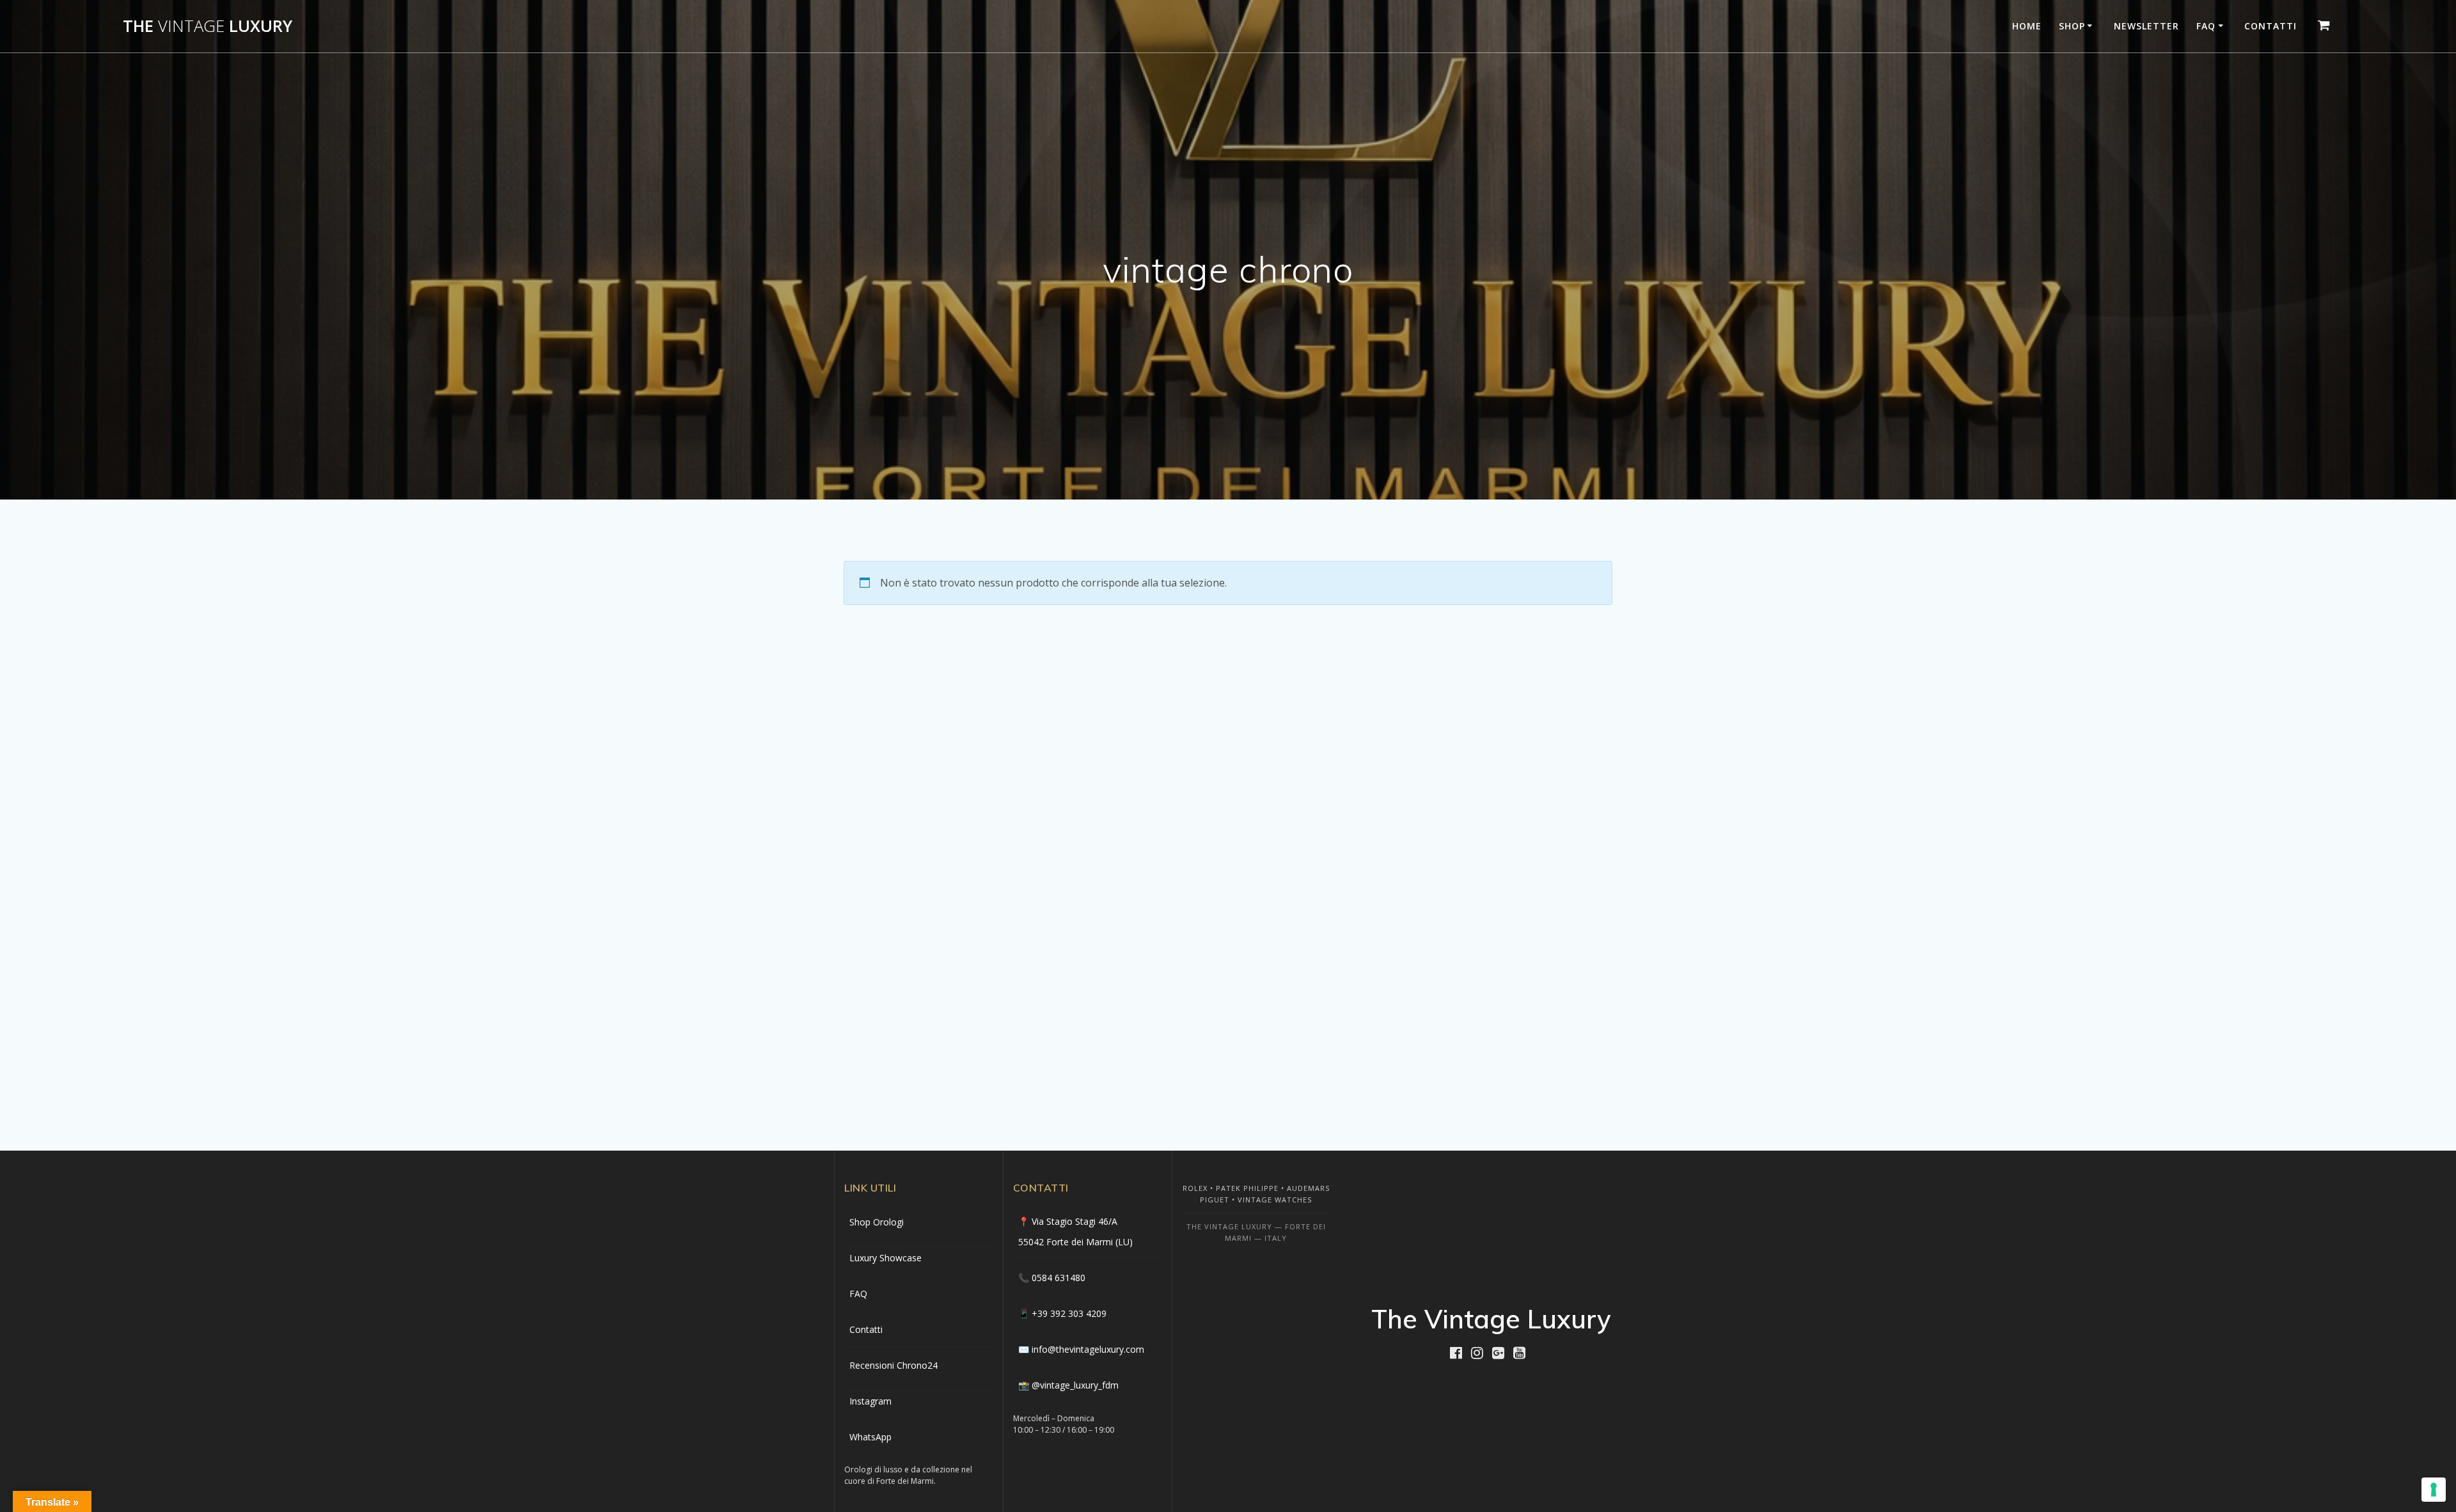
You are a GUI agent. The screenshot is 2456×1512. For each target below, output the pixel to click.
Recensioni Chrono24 (893, 1365)
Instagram (870, 1401)
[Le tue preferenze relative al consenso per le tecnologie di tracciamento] (2434, 1490)
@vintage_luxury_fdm (1075, 1385)
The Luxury (208, 26)
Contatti (2271, 26)
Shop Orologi (877, 1222)
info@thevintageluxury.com (1088, 1349)
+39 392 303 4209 (1069, 1313)
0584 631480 (1059, 1278)
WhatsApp (870, 1437)
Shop (2072, 26)
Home (2027, 26)
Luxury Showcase (886, 1258)
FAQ (2206, 26)
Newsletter (2146, 26)
